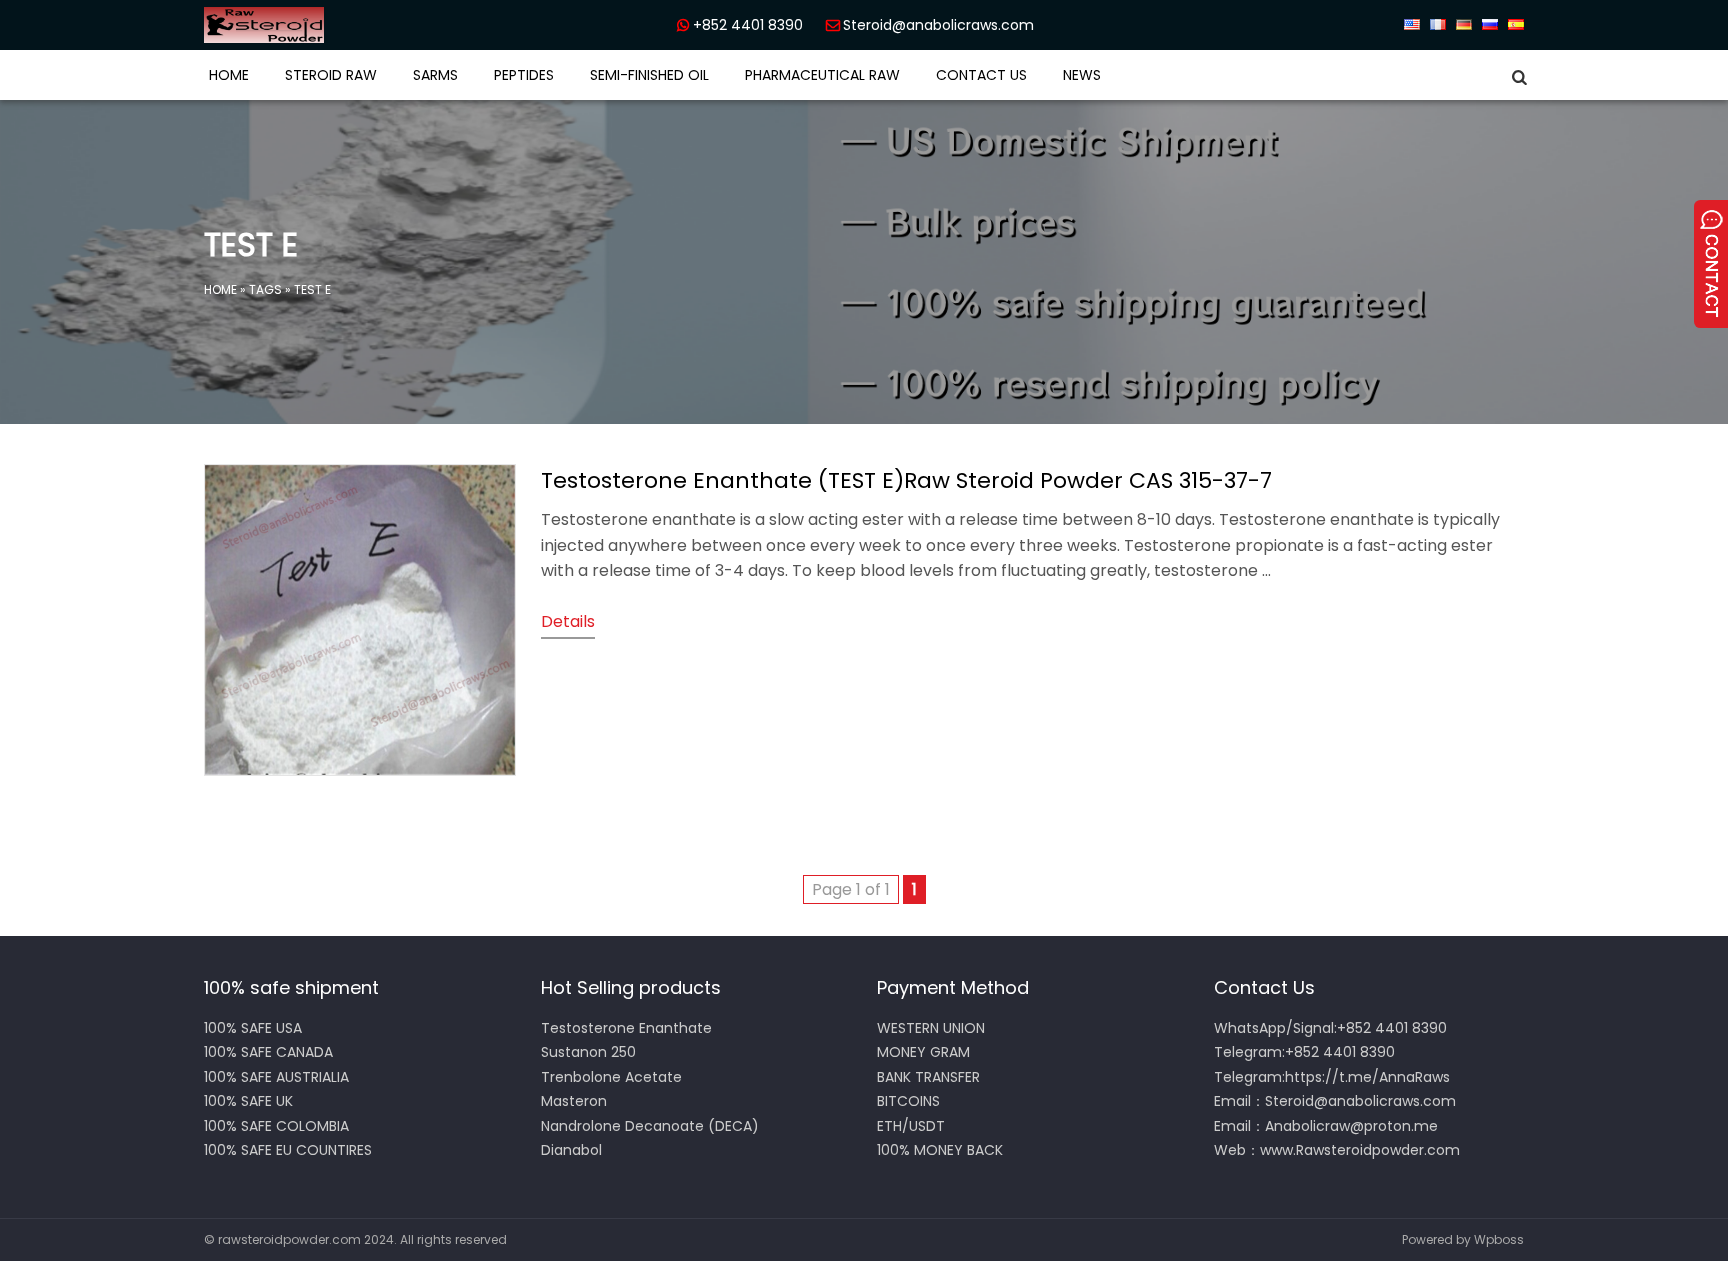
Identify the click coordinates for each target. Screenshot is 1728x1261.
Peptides (524, 75)
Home (229, 75)
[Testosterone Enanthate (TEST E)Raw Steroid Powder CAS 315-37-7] (360, 770)
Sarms (435, 75)
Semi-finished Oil (649, 75)
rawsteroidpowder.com (289, 1239)
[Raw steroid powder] (334, 25)
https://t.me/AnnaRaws (1367, 1077)
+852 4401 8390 (748, 25)
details (568, 621)
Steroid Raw (331, 75)
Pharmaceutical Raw (822, 75)
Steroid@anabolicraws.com (938, 25)
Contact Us (981, 75)
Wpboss (1499, 1239)
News (1082, 75)
